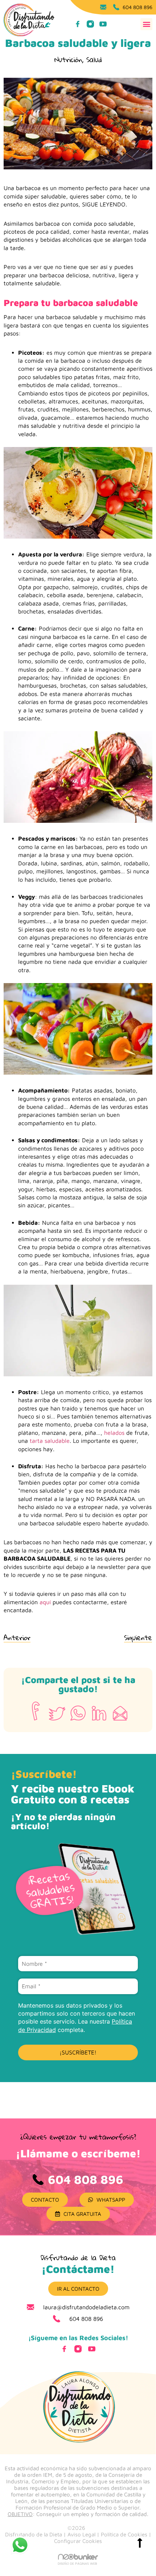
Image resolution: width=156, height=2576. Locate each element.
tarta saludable (50, 1441)
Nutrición (68, 59)
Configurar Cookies (78, 2541)
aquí (44, 1602)
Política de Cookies (124, 2534)
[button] (146, 24)
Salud (94, 59)
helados (113, 1433)
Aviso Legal (81, 2534)
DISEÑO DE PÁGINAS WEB (77, 2563)
